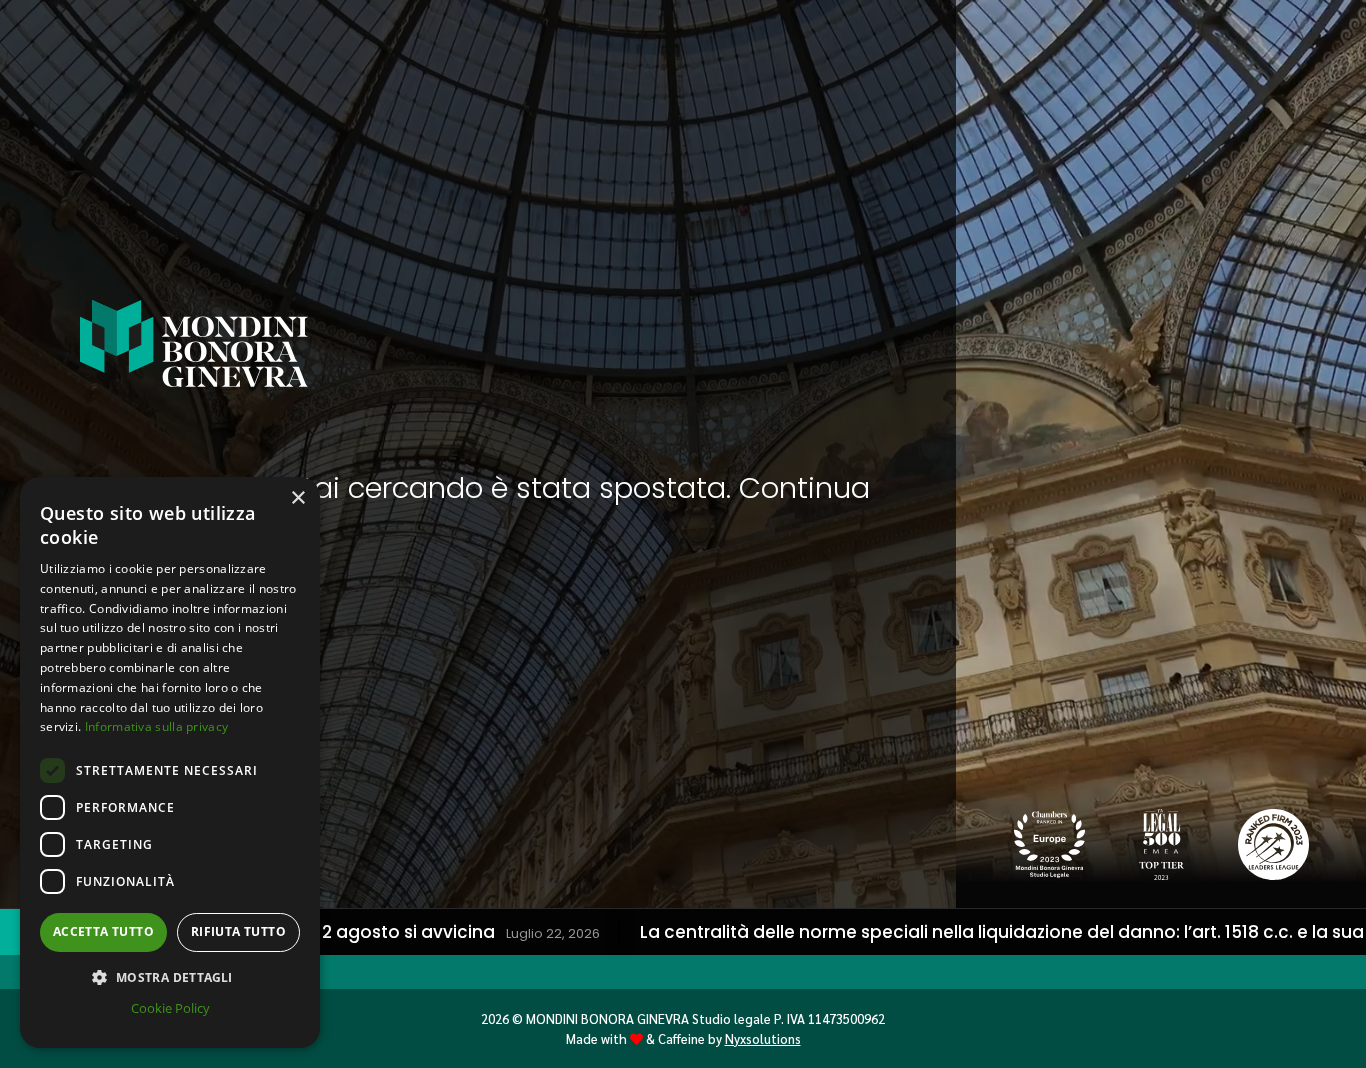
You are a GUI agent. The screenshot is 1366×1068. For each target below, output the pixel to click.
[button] (170, 977)
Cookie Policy (170, 1008)
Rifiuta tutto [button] (238, 931)
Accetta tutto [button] (103, 931)
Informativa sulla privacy (157, 726)
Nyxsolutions (763, 1038)
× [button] (297, 498)
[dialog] (170, 762)
